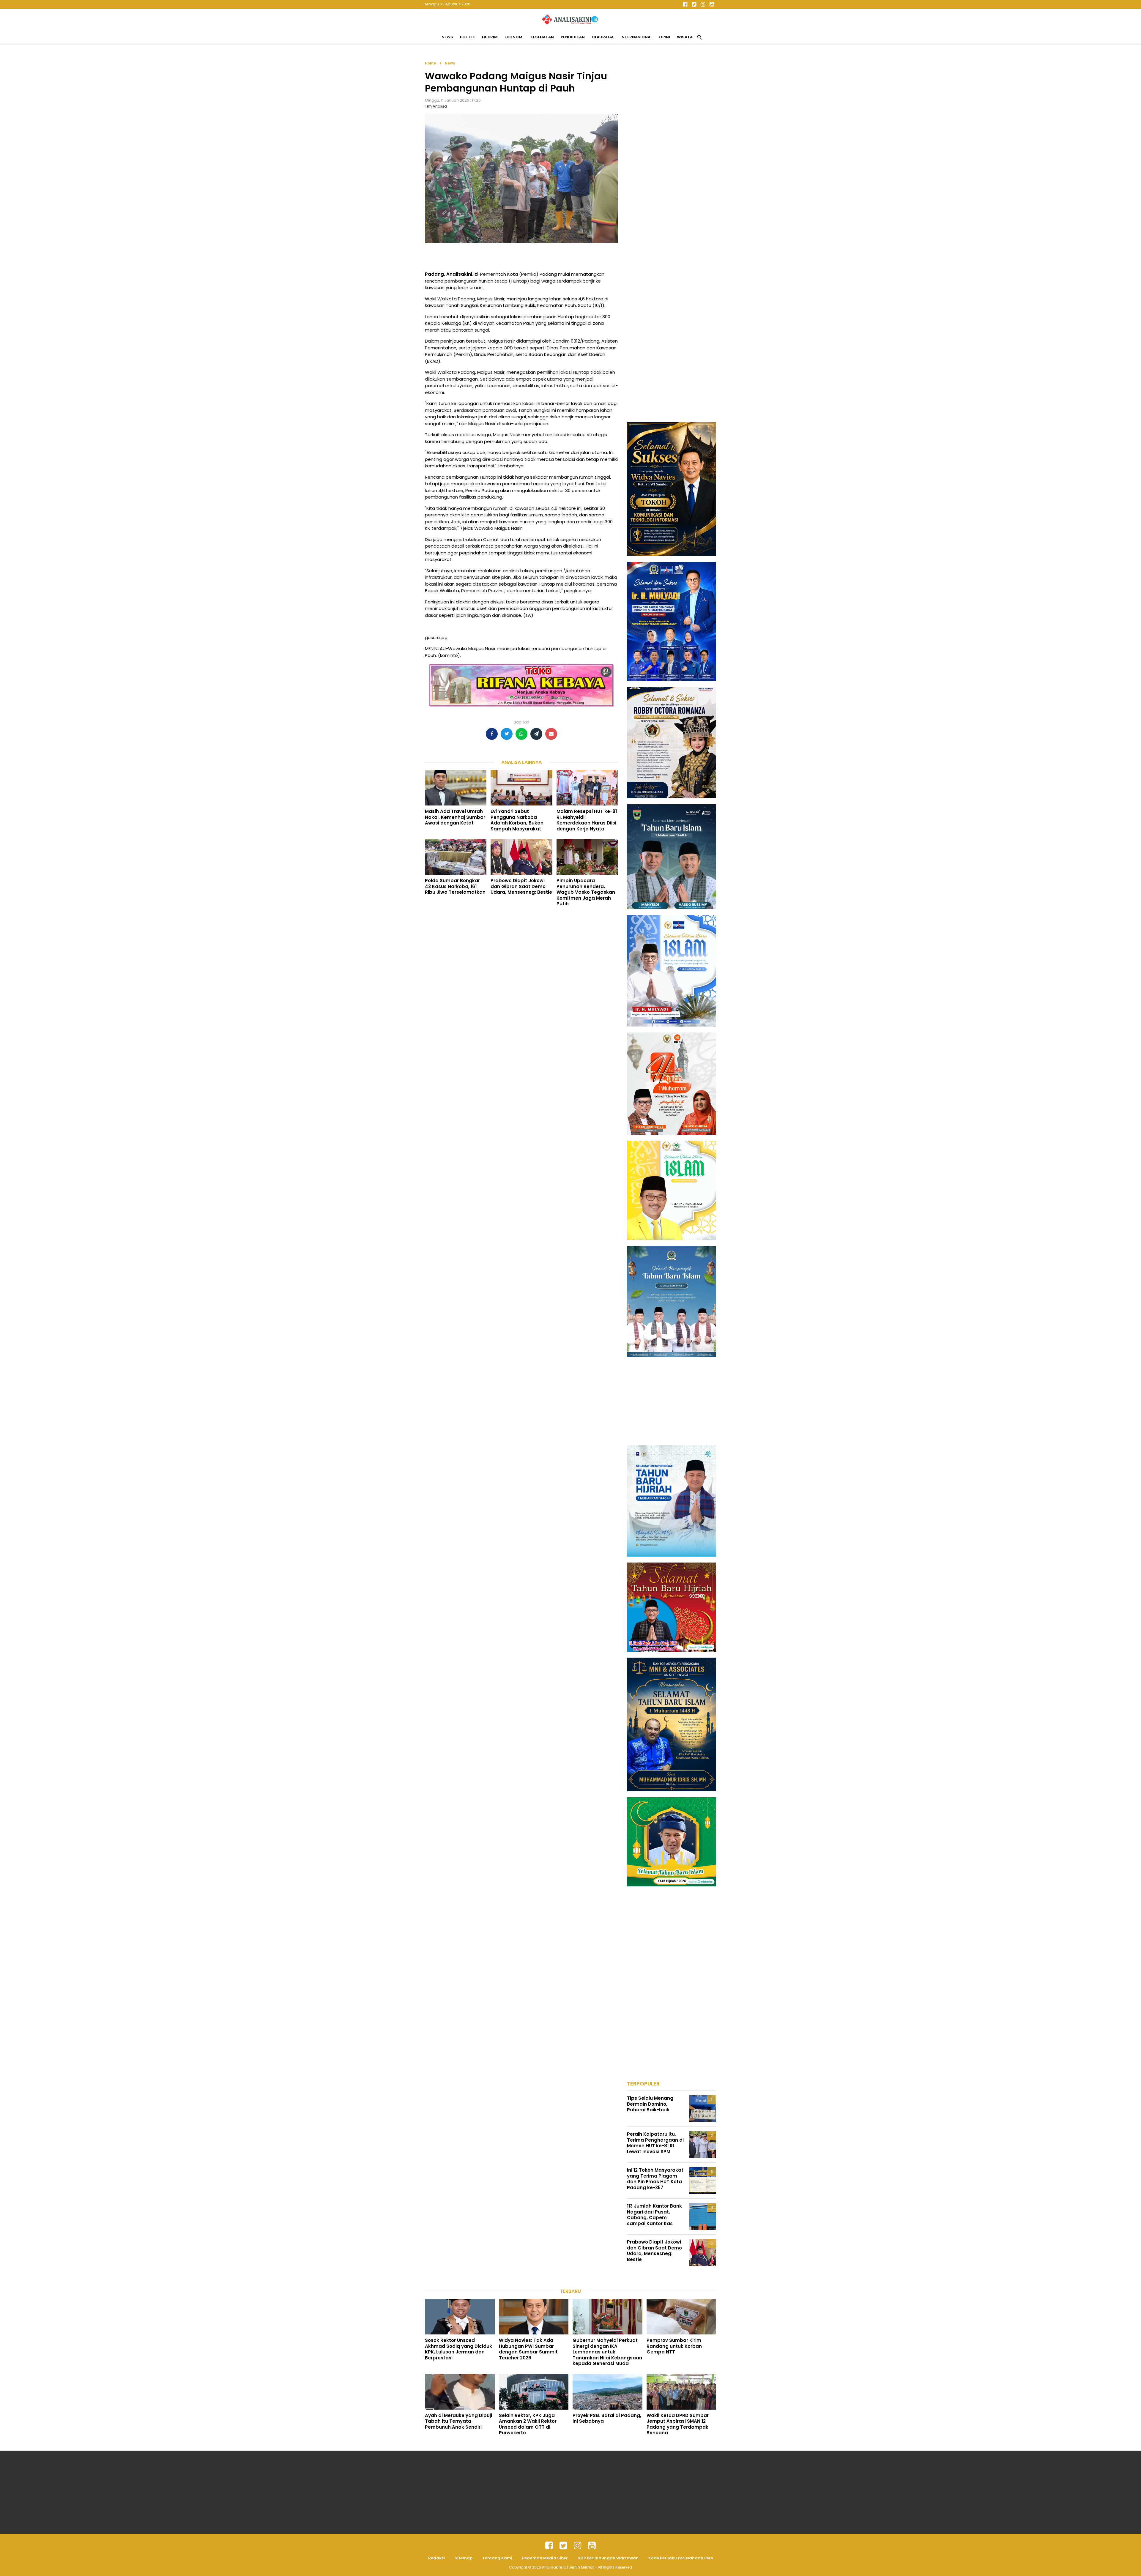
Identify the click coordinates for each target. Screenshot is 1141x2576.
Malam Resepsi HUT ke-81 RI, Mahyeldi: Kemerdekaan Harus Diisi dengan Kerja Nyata (587, 820)
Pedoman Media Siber (545, 2558)
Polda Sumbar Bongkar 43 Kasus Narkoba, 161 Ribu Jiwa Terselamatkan (455, 886)
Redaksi (436, 2558)
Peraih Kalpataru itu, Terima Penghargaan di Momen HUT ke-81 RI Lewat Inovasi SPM (655, 2143)
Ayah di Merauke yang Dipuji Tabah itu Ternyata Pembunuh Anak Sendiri (458, 2421)
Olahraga (603, 37)
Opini (665, 37)
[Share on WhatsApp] (521, 734)
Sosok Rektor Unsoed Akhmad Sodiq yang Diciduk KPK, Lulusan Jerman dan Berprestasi (458, 2349)
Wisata (685, 37)
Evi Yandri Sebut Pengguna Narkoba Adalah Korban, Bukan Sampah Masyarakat (517, 820)
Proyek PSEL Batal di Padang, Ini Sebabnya (607, 2418)
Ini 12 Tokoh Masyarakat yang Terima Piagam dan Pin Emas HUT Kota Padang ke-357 (655, 2179)
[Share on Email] (551, 734)
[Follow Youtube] (712, 4)
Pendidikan (573, 37)
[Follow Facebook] (685, 4)
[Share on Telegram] (536, 734)
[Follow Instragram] (578, 2546)
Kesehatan (542, 37)
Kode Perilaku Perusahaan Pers (681, 2558)
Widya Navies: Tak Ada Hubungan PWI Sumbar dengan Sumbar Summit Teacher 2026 (528, 2349)
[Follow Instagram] (703, 4)
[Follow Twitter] (694, 4)
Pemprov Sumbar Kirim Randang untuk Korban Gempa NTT (674, 2346)
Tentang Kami (497, 2558)
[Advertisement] (672, 149)
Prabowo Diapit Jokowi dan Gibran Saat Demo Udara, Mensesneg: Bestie (521, 886)
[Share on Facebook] (492, 734)
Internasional (636, 37)
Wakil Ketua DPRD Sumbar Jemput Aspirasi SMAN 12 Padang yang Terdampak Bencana (678, 2424)
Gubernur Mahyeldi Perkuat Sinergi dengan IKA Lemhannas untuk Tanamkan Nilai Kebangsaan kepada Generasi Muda (607, 2352)
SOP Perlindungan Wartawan (608, 2558)
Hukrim (490, 37)
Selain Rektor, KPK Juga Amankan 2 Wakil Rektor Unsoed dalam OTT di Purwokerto (528, 2424)
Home (430, 63)
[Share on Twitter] (507, 734)
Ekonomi (514, 37)
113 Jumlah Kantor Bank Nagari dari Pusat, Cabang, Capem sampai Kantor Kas (654, 2215)
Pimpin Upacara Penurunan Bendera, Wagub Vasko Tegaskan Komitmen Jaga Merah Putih (586, 892)
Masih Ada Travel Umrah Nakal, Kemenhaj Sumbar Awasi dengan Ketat (455, 817)
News (447, 37)
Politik (468, 37)
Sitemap (464, 2558)
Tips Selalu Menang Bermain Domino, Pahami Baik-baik (650, 2104)
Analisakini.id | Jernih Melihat (568, 2567)
